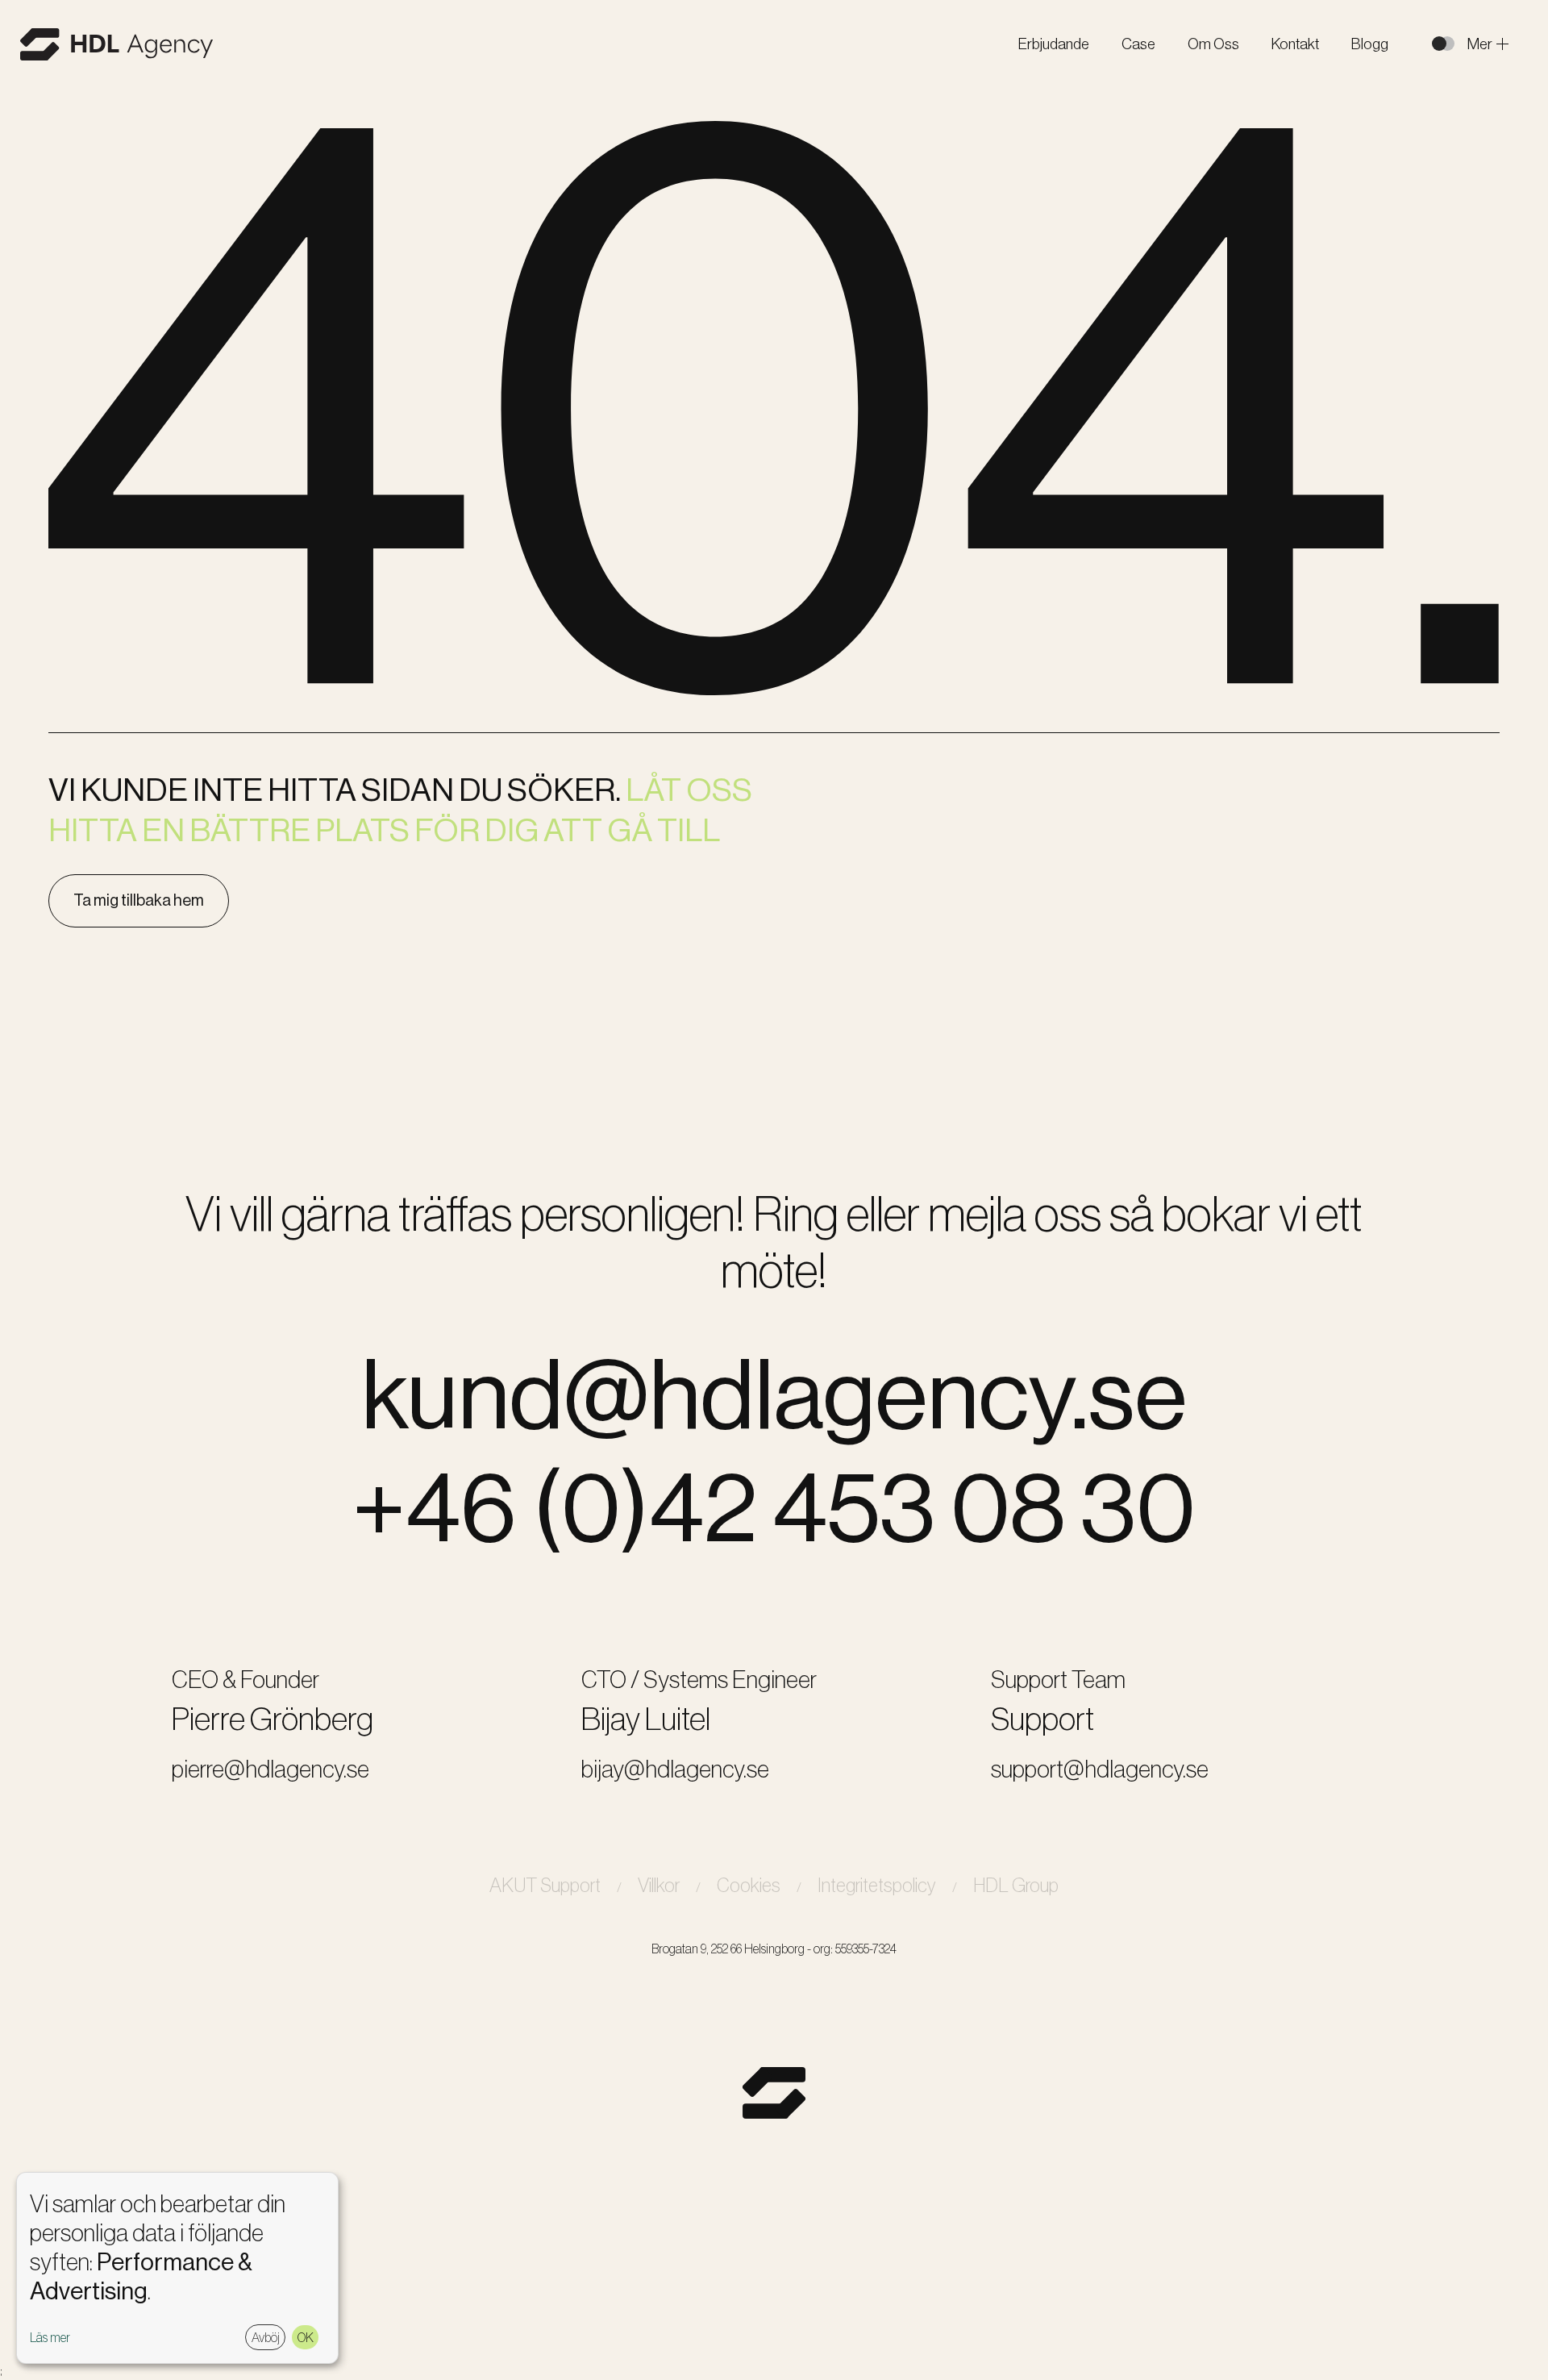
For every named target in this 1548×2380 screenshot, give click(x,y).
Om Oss (1213, 44)
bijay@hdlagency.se (675, 1769)
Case (1138, 44)
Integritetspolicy (877, 1885)
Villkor (659, 1885)
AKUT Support (545, 1885)
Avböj (266, 2337)
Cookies (749, 1885)
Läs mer (50, 2338)
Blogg (1370, 44)
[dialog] (177, 2268)
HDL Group (1016, 1885)
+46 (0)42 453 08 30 (774, 1508)
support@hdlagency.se (1100, 1769)
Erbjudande (1054, 44)
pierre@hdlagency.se (270, 1769)
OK (306, 2337)
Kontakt (1295, 44)
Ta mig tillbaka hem (139, 900)
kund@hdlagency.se (774, 1395)
